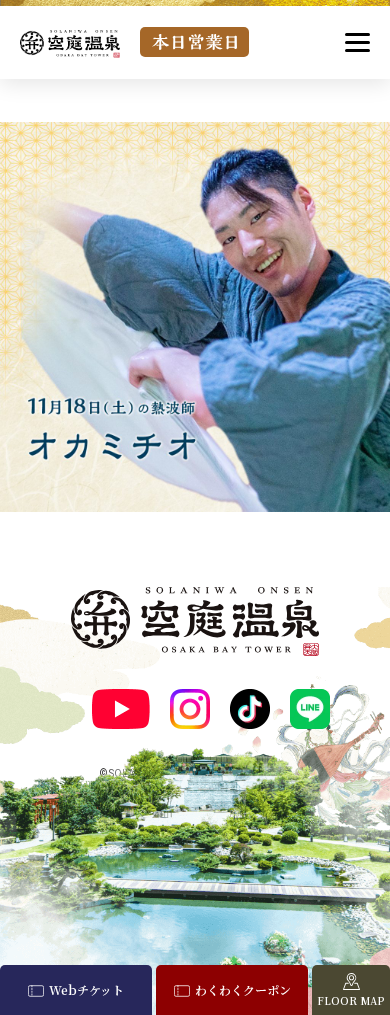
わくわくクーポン (243, 989)
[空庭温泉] (70, 43)
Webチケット (86, 989)
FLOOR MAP (351, 1000)
